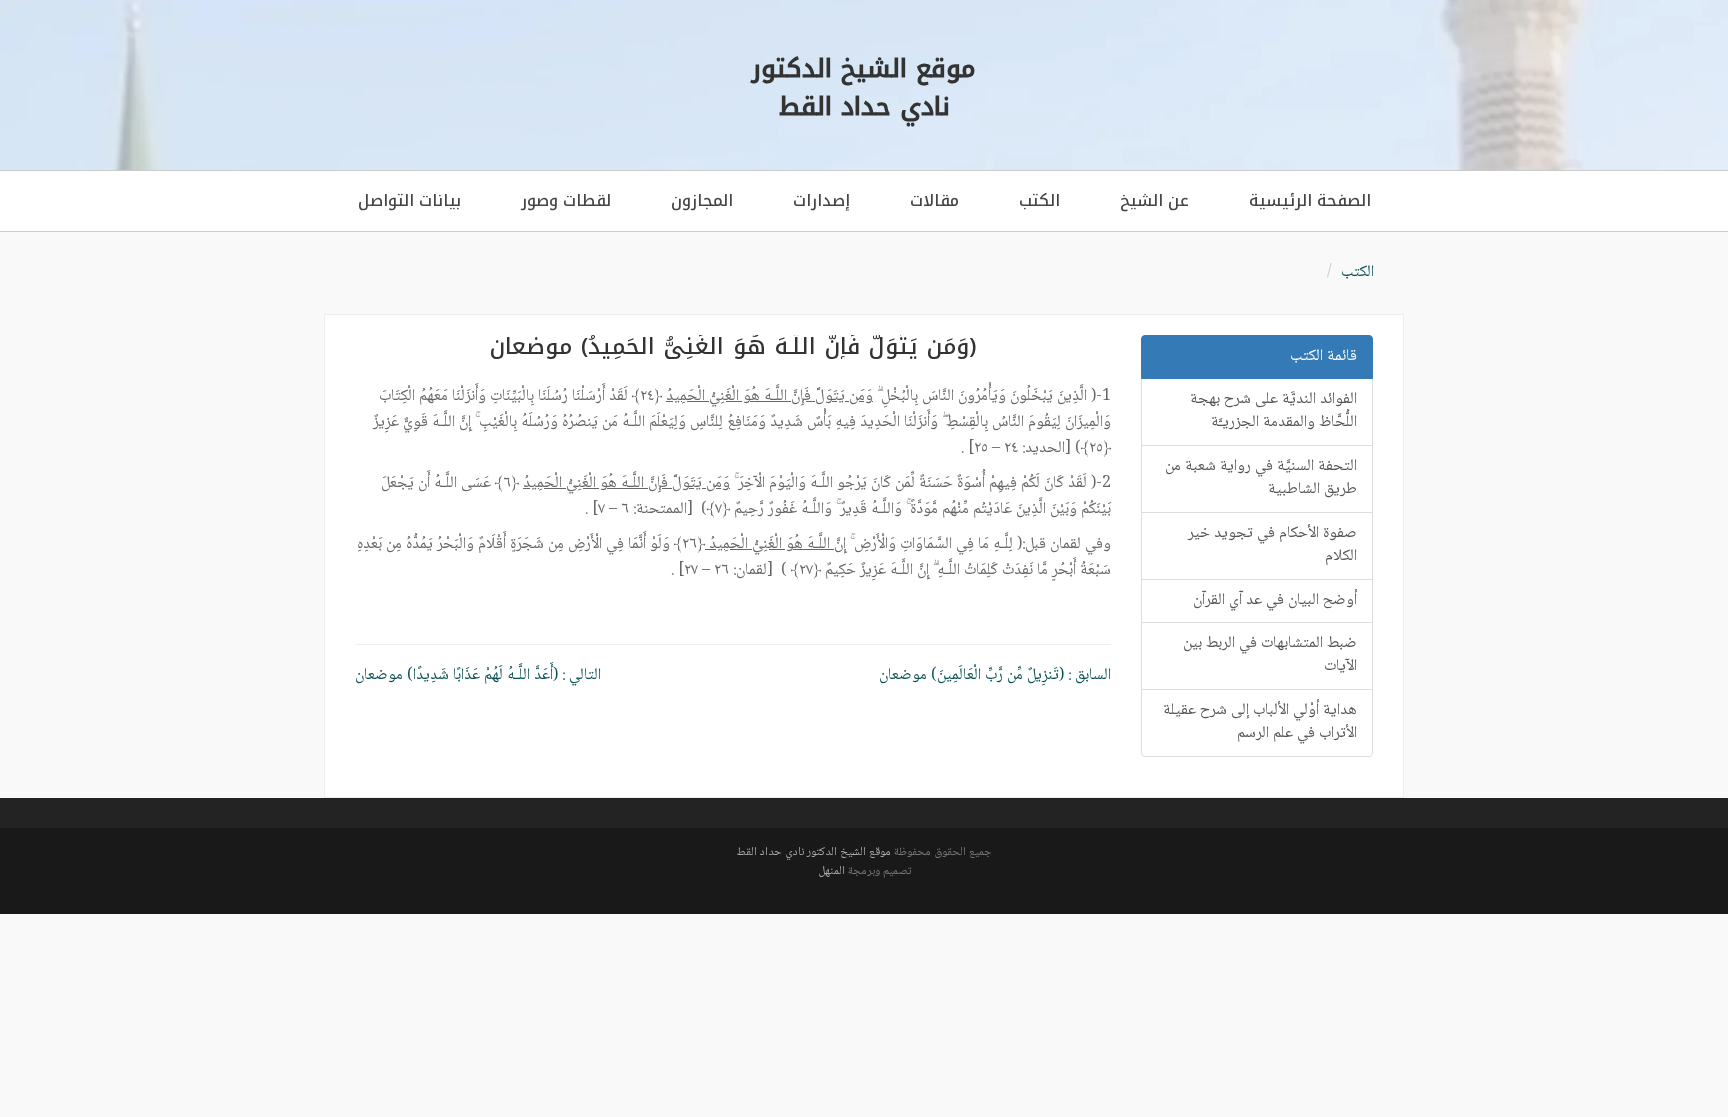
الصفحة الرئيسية (1310, 200)
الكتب (1039, 200)
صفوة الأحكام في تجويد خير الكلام (1272, 545)
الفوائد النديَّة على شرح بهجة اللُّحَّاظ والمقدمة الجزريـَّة (1273, 411)
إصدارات (821, 200)
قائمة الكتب (1323, 356)
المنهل (831, 871)
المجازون (702, 200)
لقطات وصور (566, 200)
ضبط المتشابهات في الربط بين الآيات (1270, 655)
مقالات (934, 200)
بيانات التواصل (409, 200)
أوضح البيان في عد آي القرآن (1275, 600)
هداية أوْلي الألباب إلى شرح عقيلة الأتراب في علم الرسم (1260, 722)
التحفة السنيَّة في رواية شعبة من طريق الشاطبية (1261, 478)
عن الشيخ (1154, 200)
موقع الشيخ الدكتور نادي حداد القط (813, 852)
